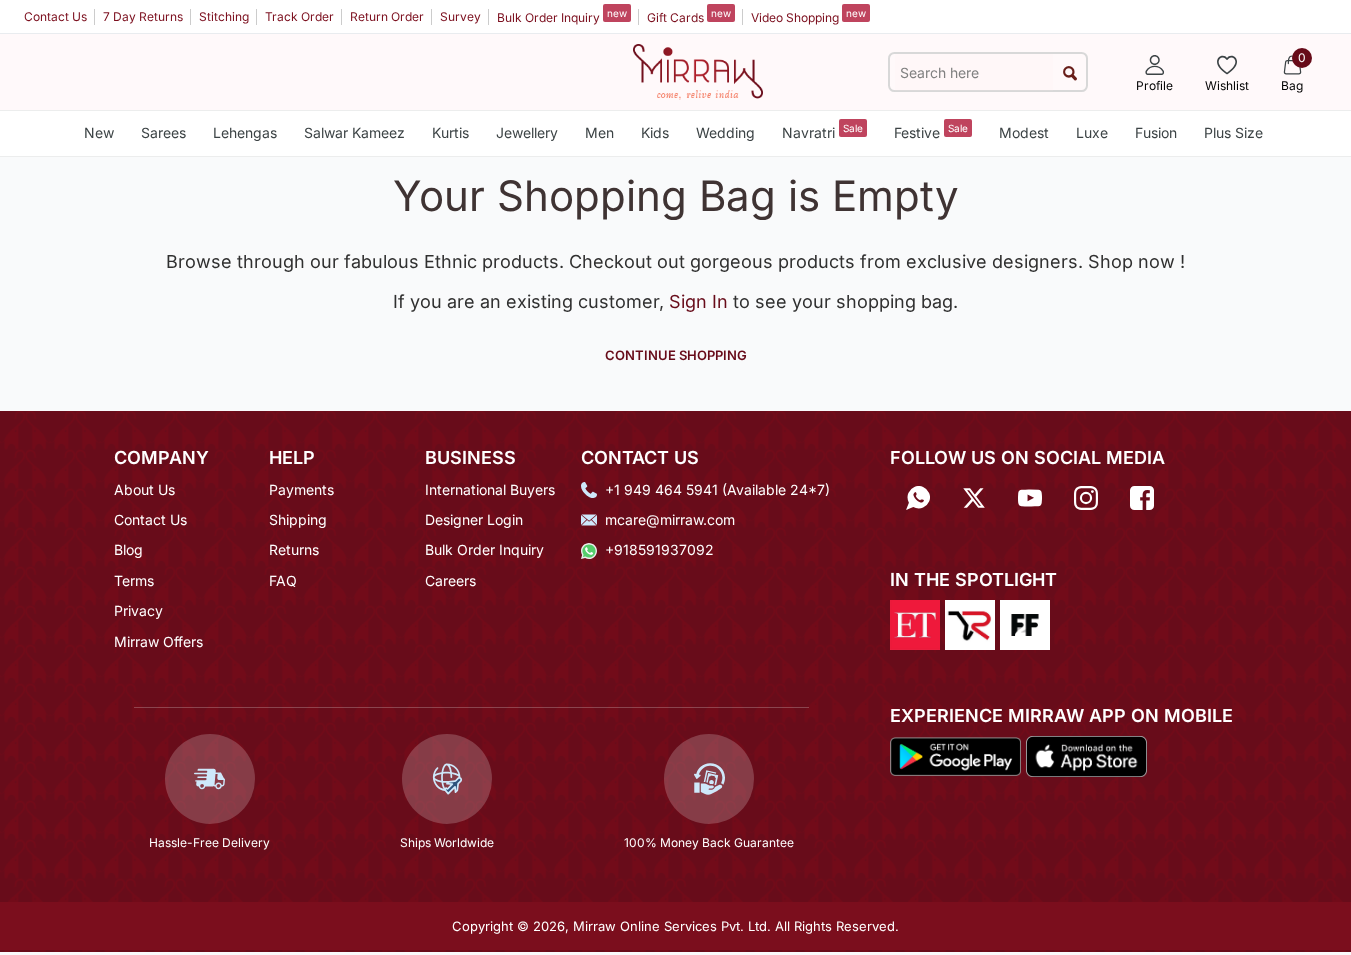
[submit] (1069, 72)
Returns (294, 549)
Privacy (138, 610)
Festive (931, 131)
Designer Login (474, 519)
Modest (1024, 132)
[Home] (698, 70)
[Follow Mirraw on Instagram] (1086, 496)
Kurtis (450, 132)
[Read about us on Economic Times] (915, 623)
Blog (128, 549)
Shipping (298, 519)
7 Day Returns (143, 16)
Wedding (725, 132)
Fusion (1156, 132)
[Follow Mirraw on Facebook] (1142, 496)
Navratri (822, 131)
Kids (655, 132)
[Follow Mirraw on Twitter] (974, 496)
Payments (301, 489)
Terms (134, 580)
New (99, 132)
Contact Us (55, 16)
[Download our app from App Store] (1086, 755)
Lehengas (245, 132)
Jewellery (527, 132)
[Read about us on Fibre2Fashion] (1025, 623)
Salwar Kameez (354, 132)
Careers (450, 580)
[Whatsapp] (918, 496)
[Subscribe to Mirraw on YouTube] (1030, 496)
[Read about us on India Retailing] (970, 623)
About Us (144, 489)
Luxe (1092, 132)
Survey (460, 16)
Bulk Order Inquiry (562, 16)
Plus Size (1233, 132)
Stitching (224, 16)
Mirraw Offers (158, 641)
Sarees (163, 132)
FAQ (283, 580)
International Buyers (490, 489)
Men (599, 132)
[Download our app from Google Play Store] (956, 755)
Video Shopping (808, 16)
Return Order (387, 16)
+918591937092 (659, 549)
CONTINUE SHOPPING (676, 355)
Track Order (299, 16)
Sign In (701, 301)
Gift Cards (689, 16)
